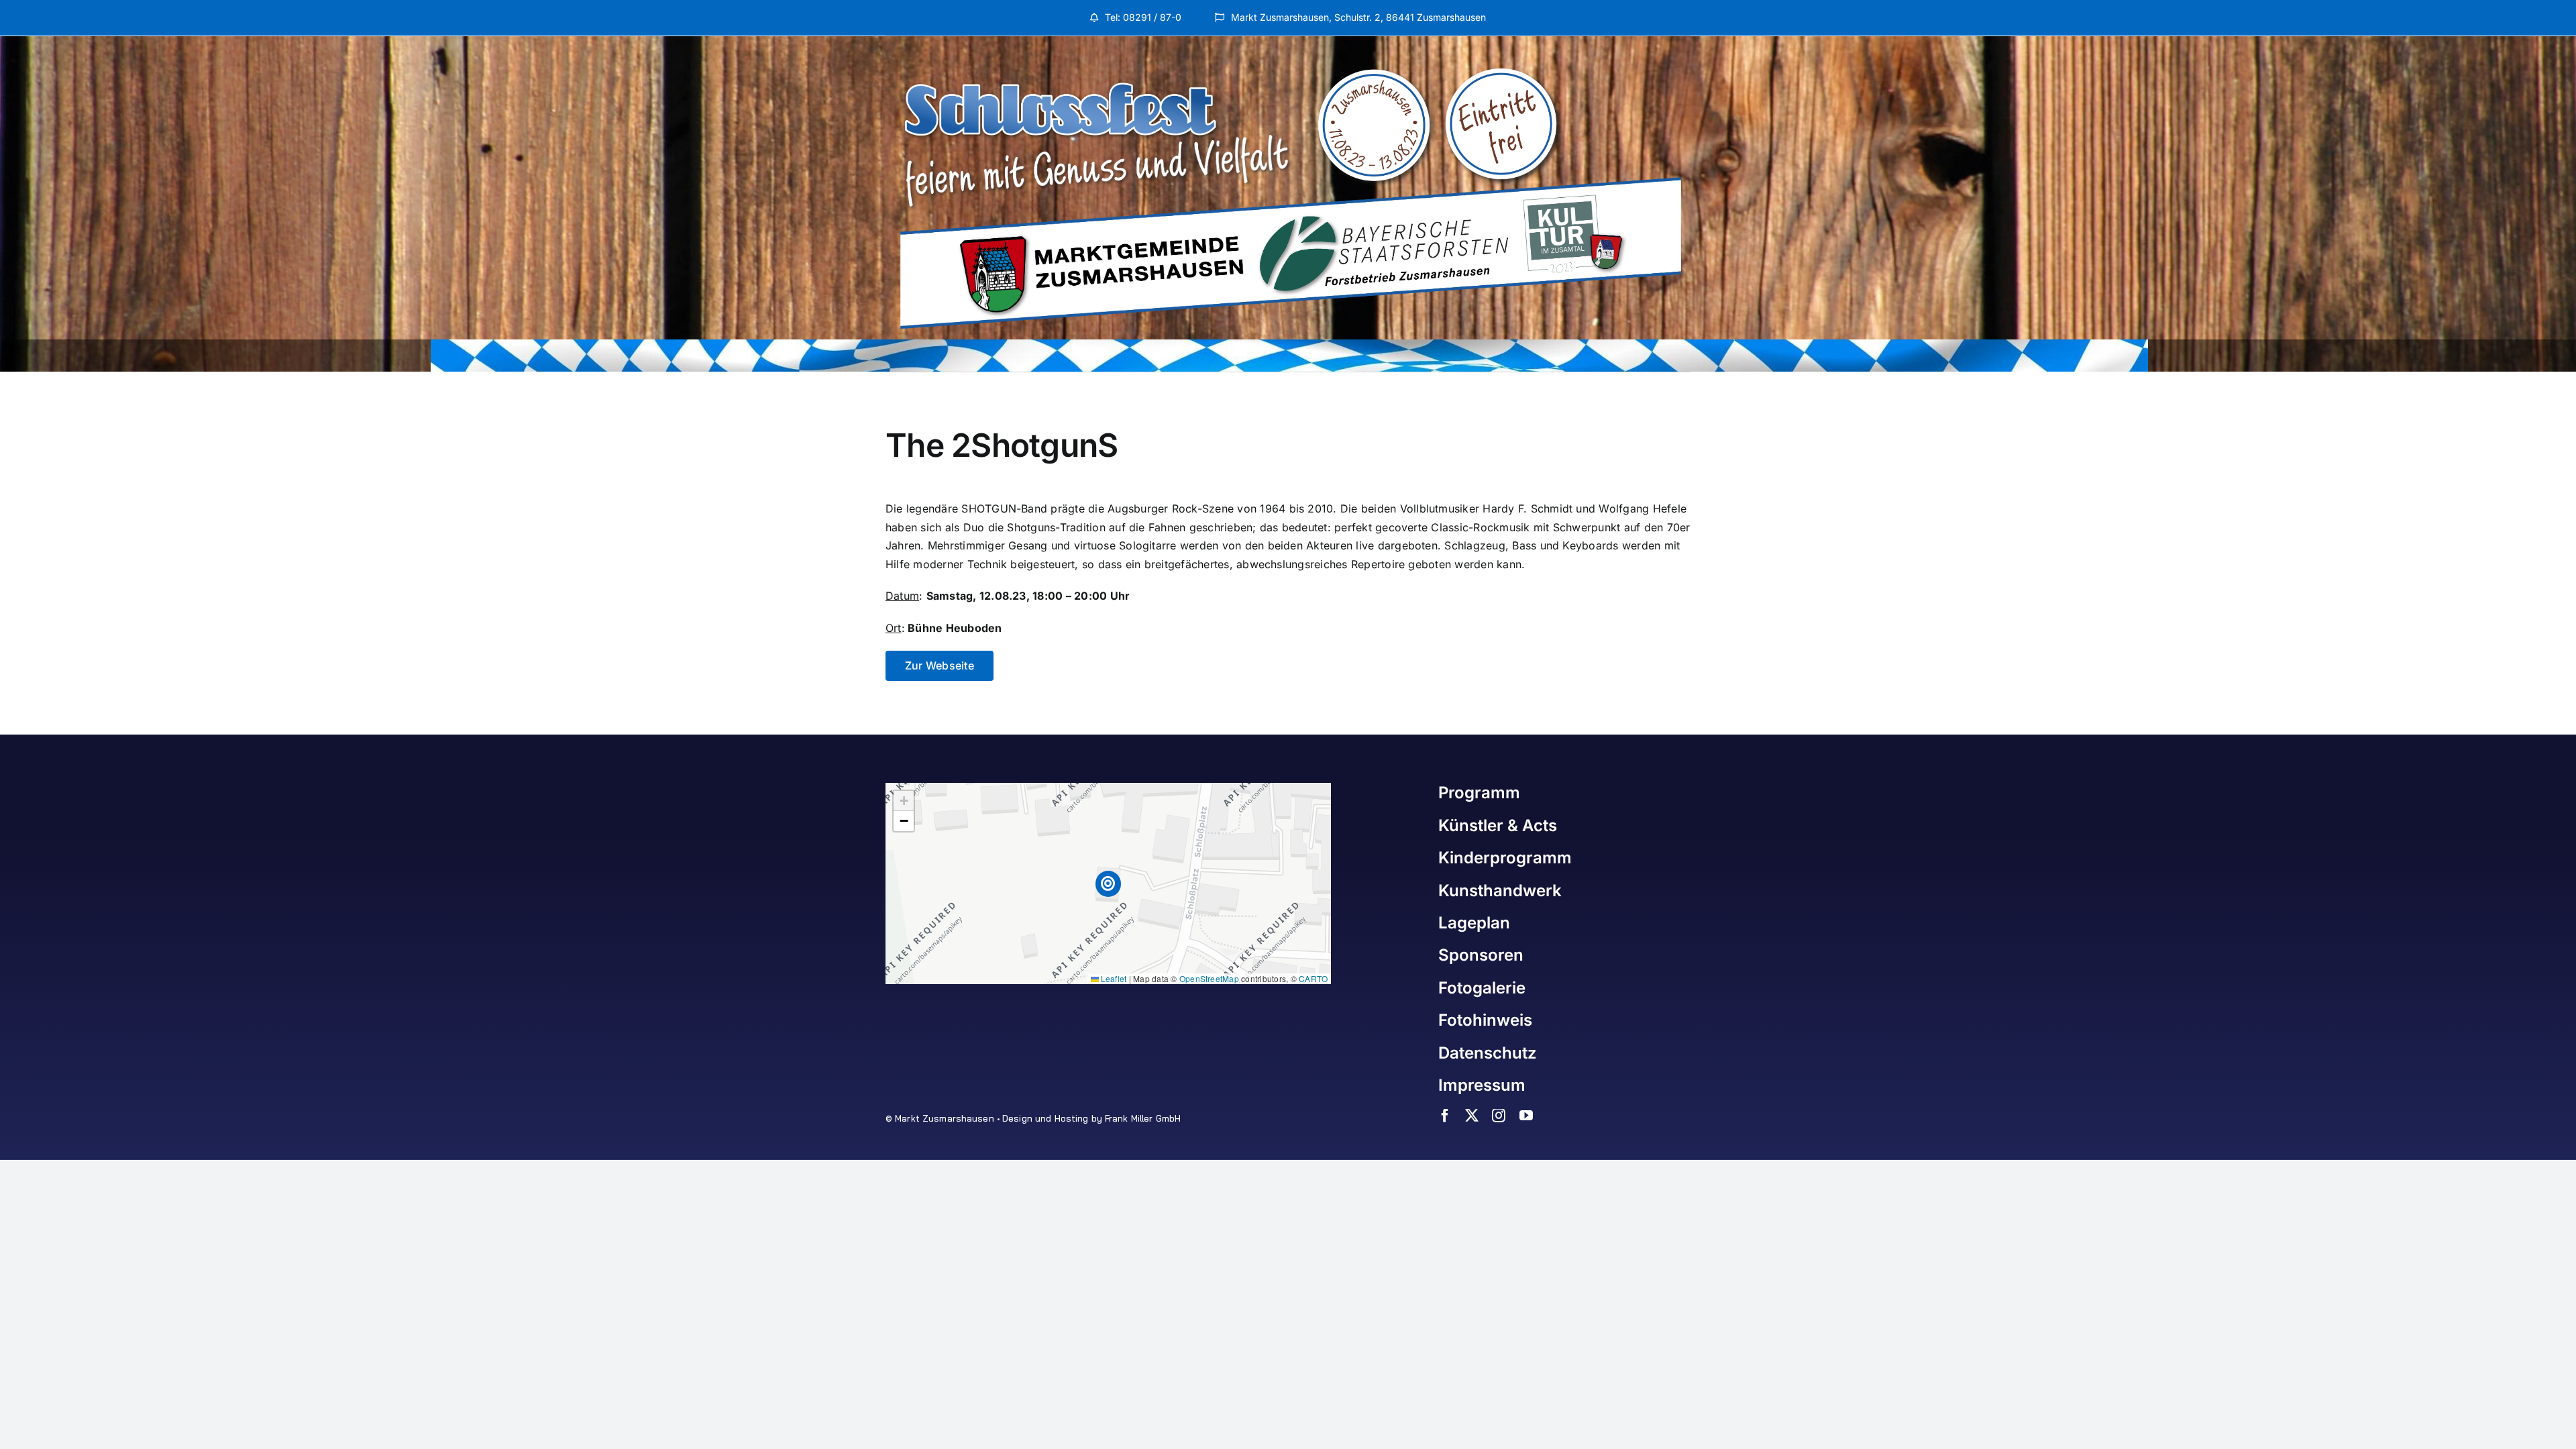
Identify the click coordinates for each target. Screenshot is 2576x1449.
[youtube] (1526, 1116)
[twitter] (1472, 1116)
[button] (1109, 884)
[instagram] (1499, 1116)
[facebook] (1445, 1116)
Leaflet (1113, 978)
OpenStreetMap (1209, 978)
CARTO (1313, 978)
